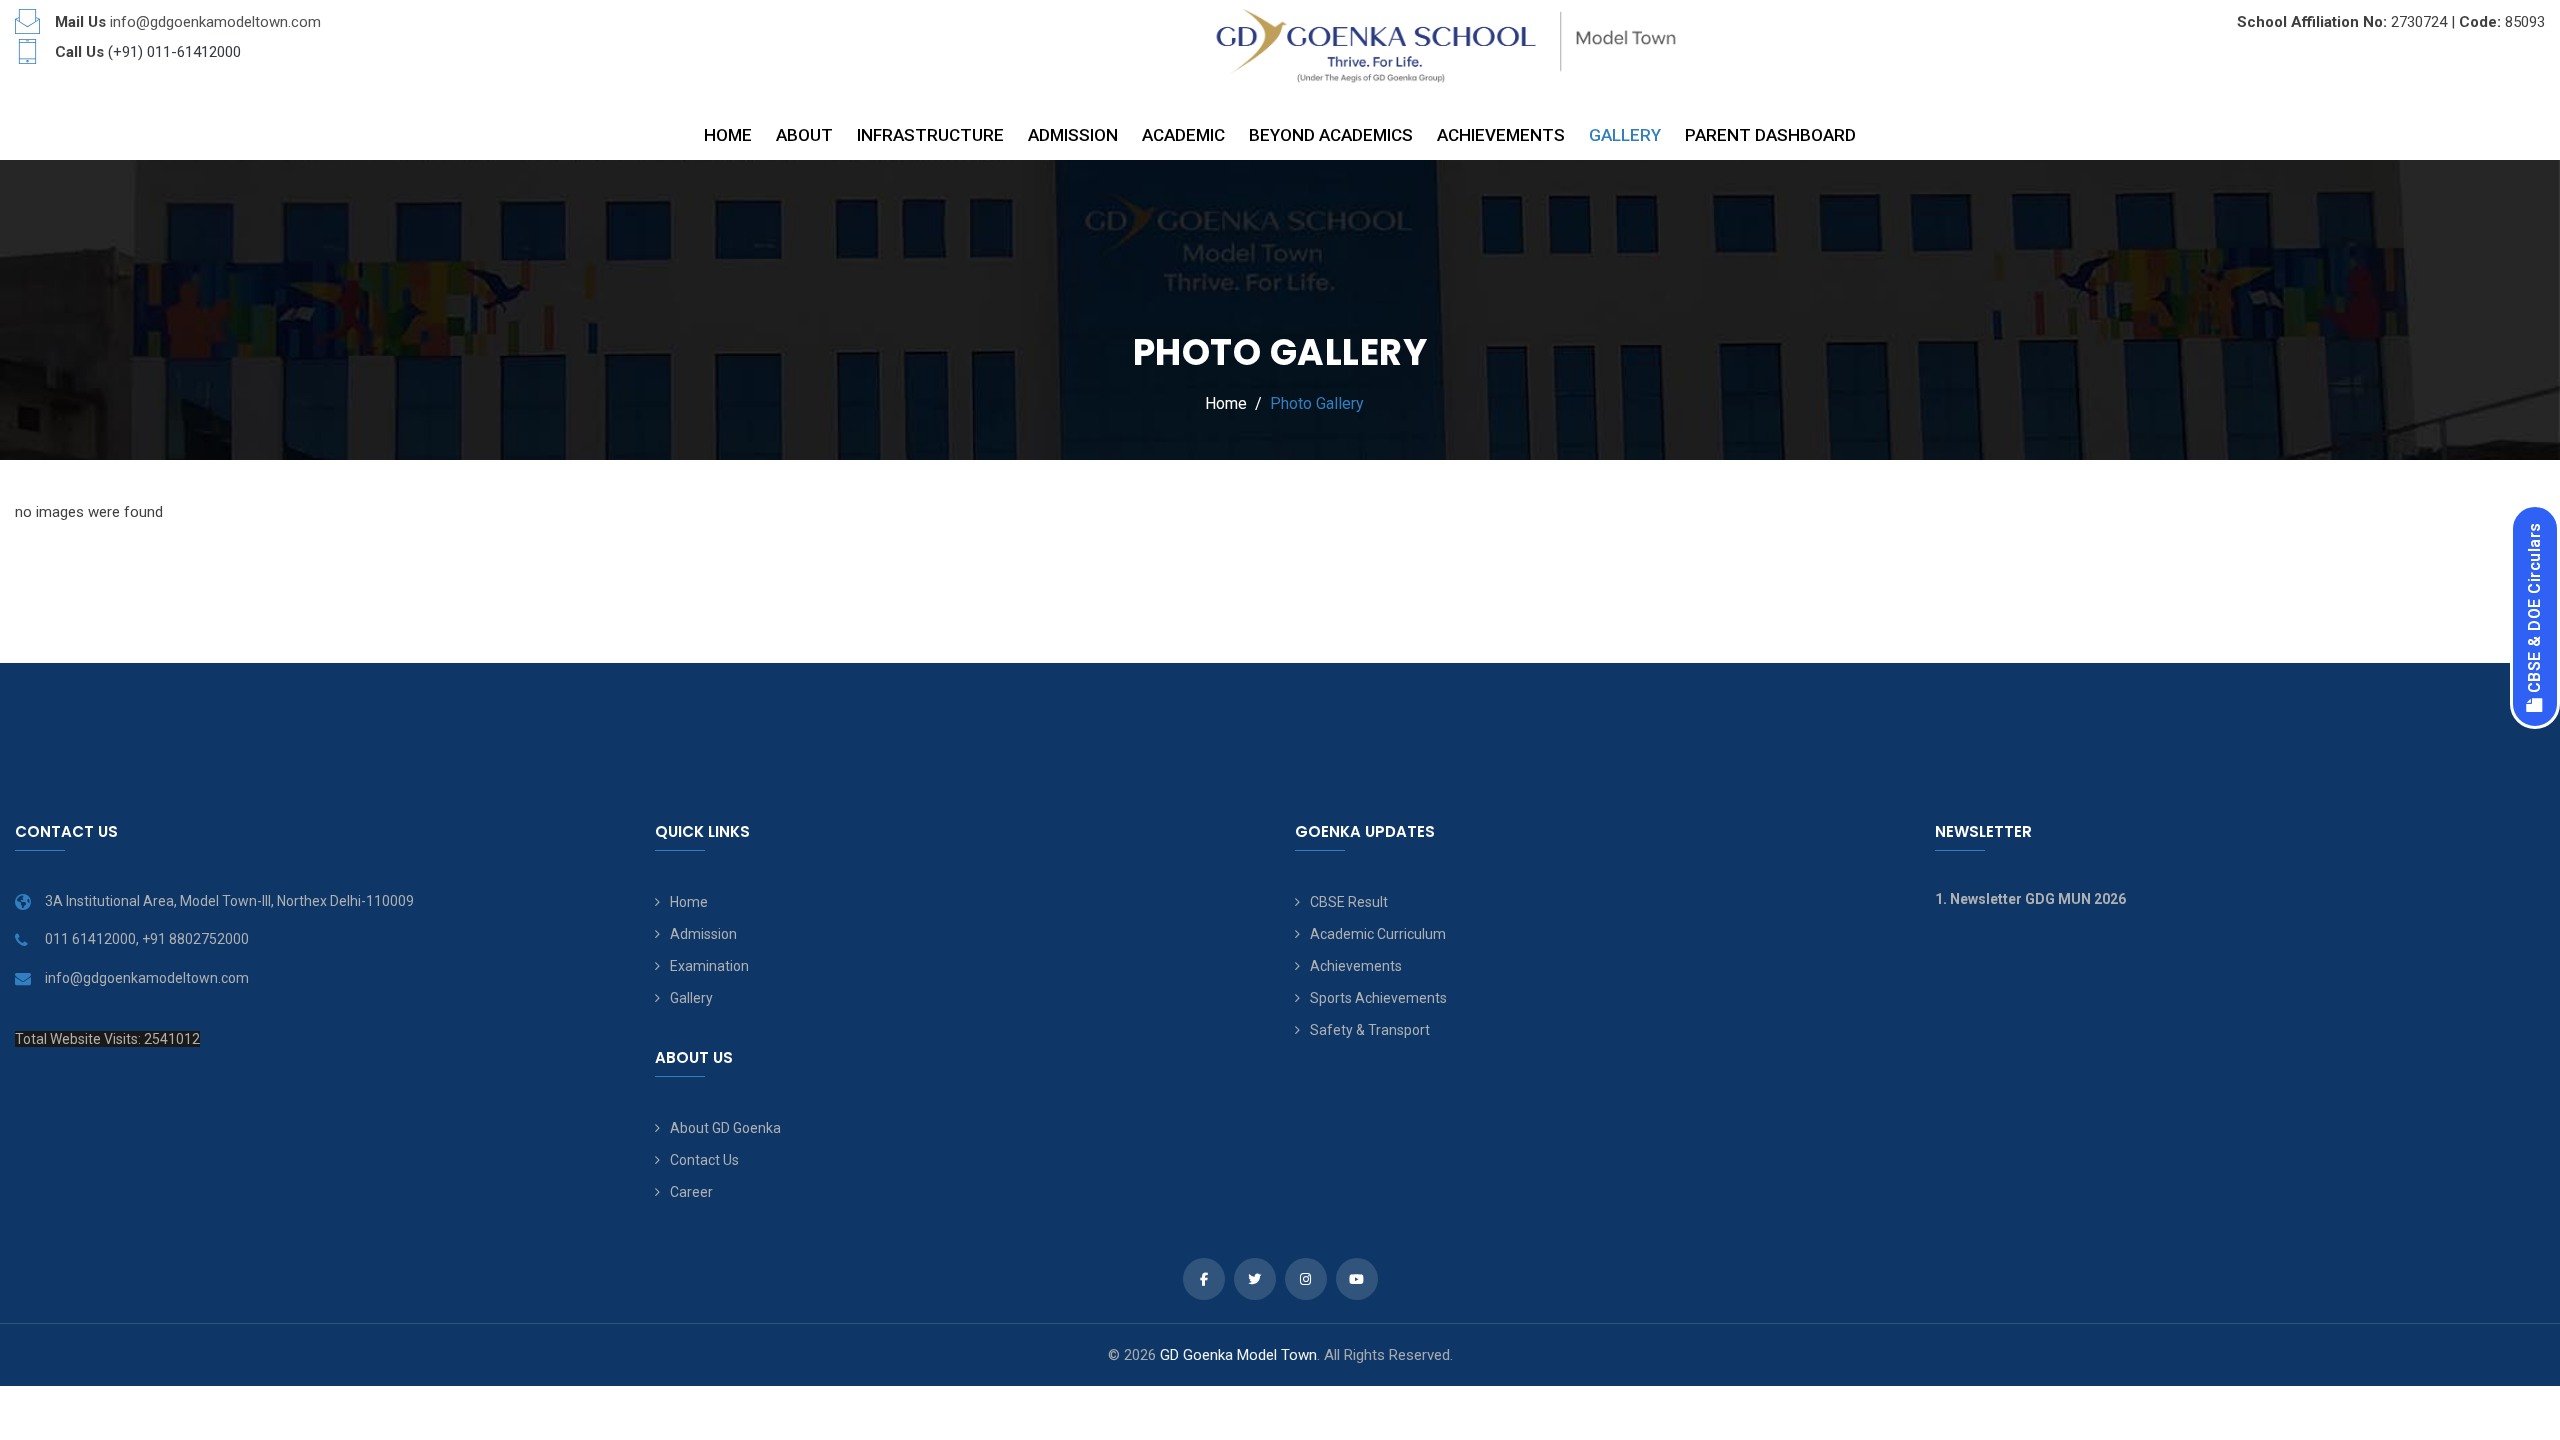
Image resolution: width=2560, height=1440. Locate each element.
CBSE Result (1349, 902)
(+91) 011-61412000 (174, 52)
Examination (709, 966)
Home (728, 135)
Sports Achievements (1378, 998)
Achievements (1501, 135)
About (804, 135)
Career (691, 1192)
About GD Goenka (725, 1128)
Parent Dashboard (1770, 135)
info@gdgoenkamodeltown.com (215, 22)
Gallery (1625, 135)
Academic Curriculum (1378, 934)
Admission (1073, 135)
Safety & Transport (1370, 1030)
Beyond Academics (1331, 135)
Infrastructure (930, 135)
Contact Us (704, 1160)
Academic (1183, 135)
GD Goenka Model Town (1238, 1355)
